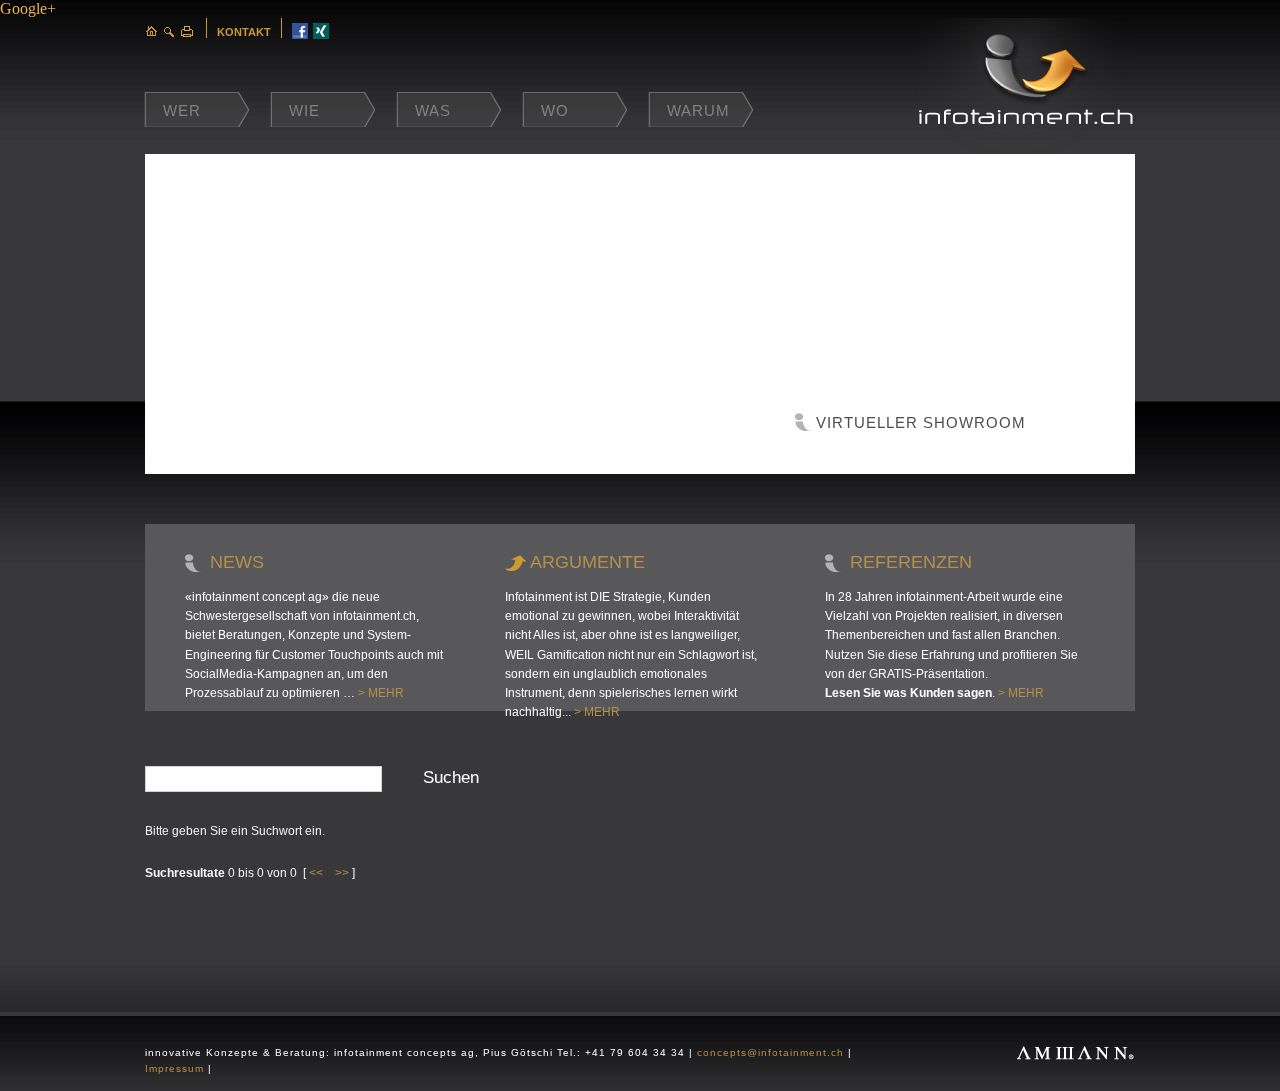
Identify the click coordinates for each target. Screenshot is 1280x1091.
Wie (304, 110)
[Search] (169, 31)
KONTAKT (244, 32)
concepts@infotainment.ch (770, 1052)
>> (342, 873)
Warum (698, 110)
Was (433, 110)
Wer (182, 110)
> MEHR (381, 693)
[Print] (187, 31)
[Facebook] (300, 33)
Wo (555, 110)
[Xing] (321, 33)
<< (316, 873)
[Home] (151, 31)
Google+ (28, 8)
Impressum (174, 1068)
